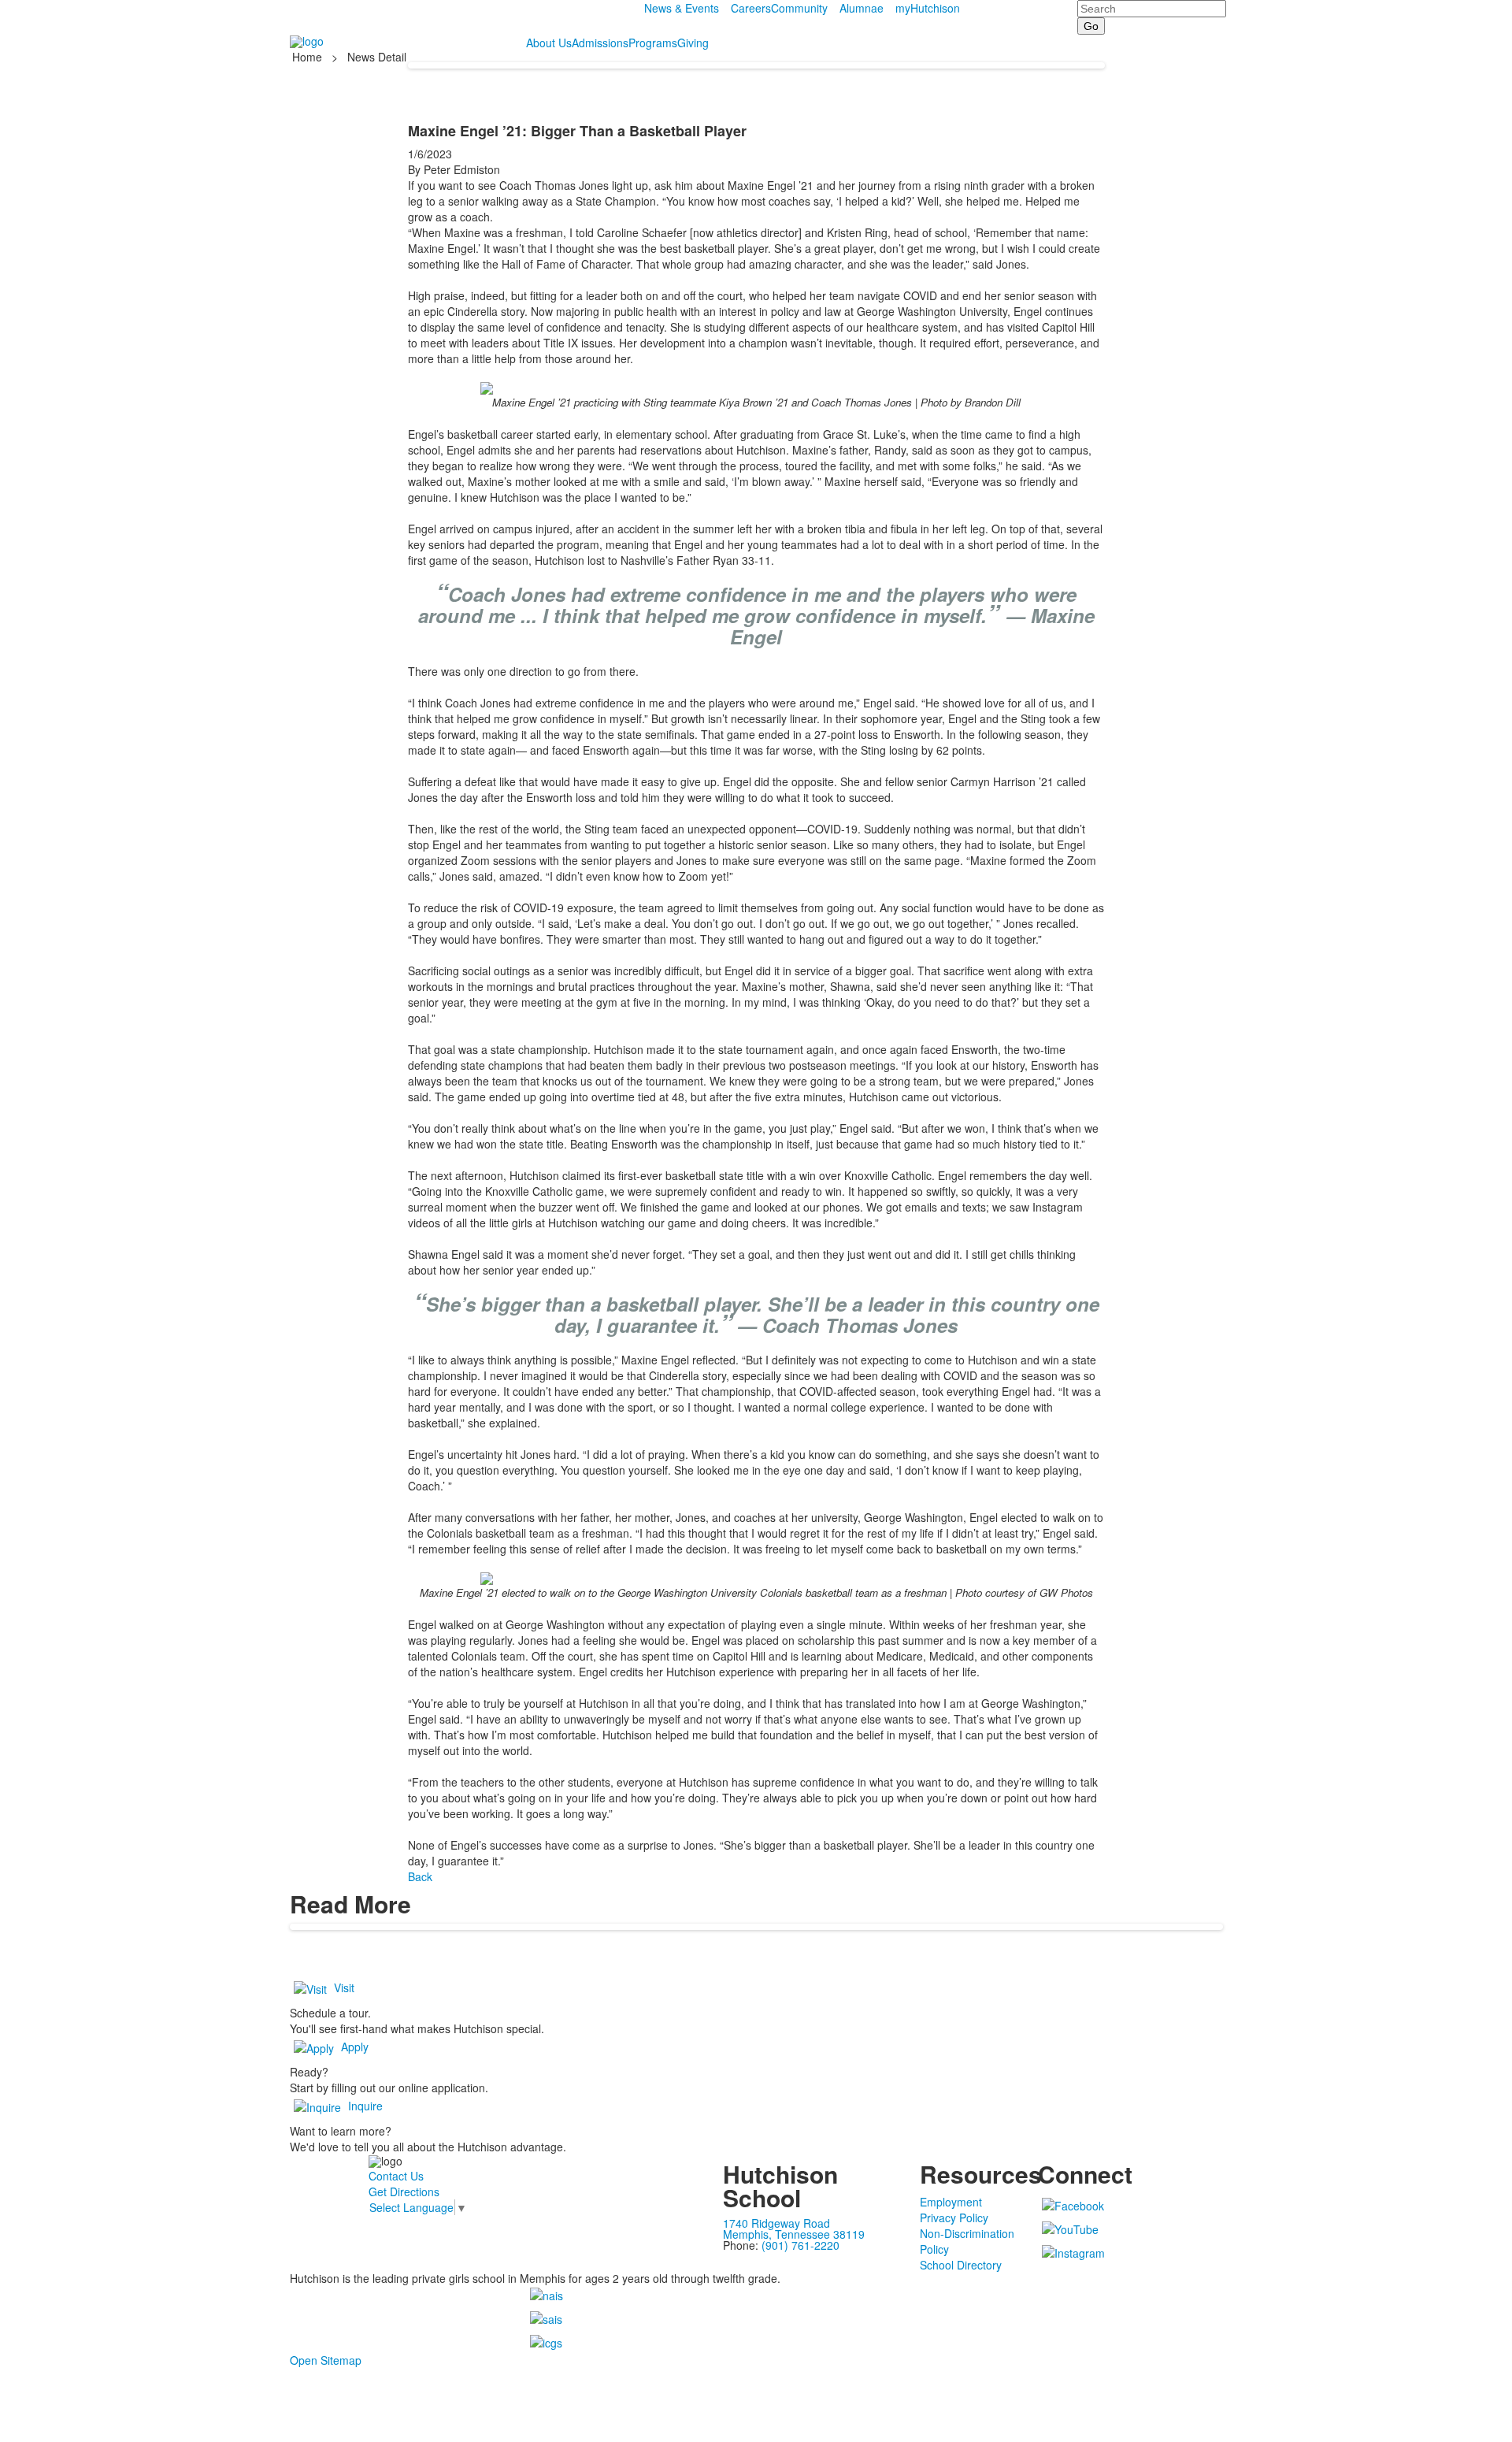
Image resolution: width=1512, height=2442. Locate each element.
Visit (344, 1987)
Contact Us (396, 2176)
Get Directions (404, 2191)
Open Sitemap (326, 2360)
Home (309, 57)
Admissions (600, 43)
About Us (549, 43)
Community (799, 8)
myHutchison (928, 8)
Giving (693, 43)
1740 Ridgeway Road (776, 2223)
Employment (951, 2202)
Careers (751, 8)
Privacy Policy (954, 2217)
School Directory (961, 2265)
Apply (355, 2047)
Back (420, 1876)
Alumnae (862, 8)
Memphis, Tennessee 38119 (794, 2234)
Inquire (365, 2106)
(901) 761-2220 (800, 2245)
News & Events (682, 8)
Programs (653, 43)
